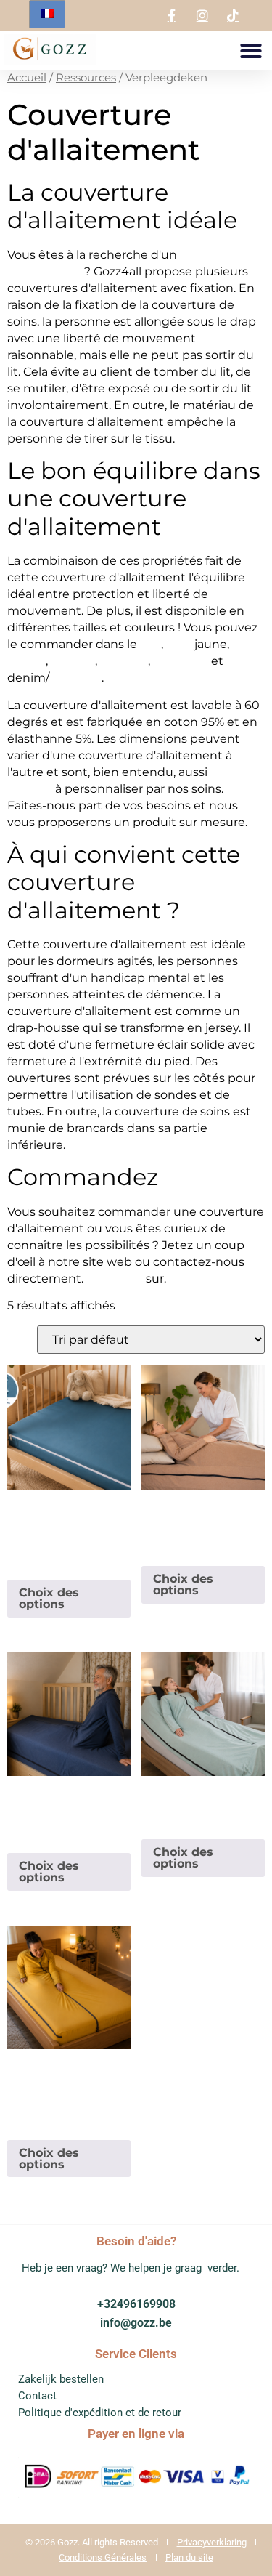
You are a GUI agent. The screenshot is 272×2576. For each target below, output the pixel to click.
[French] (47, 14)
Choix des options (49, 1598)
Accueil (27, 78)
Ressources (86, 78)
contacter (115, 1279)
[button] (251, 51)
